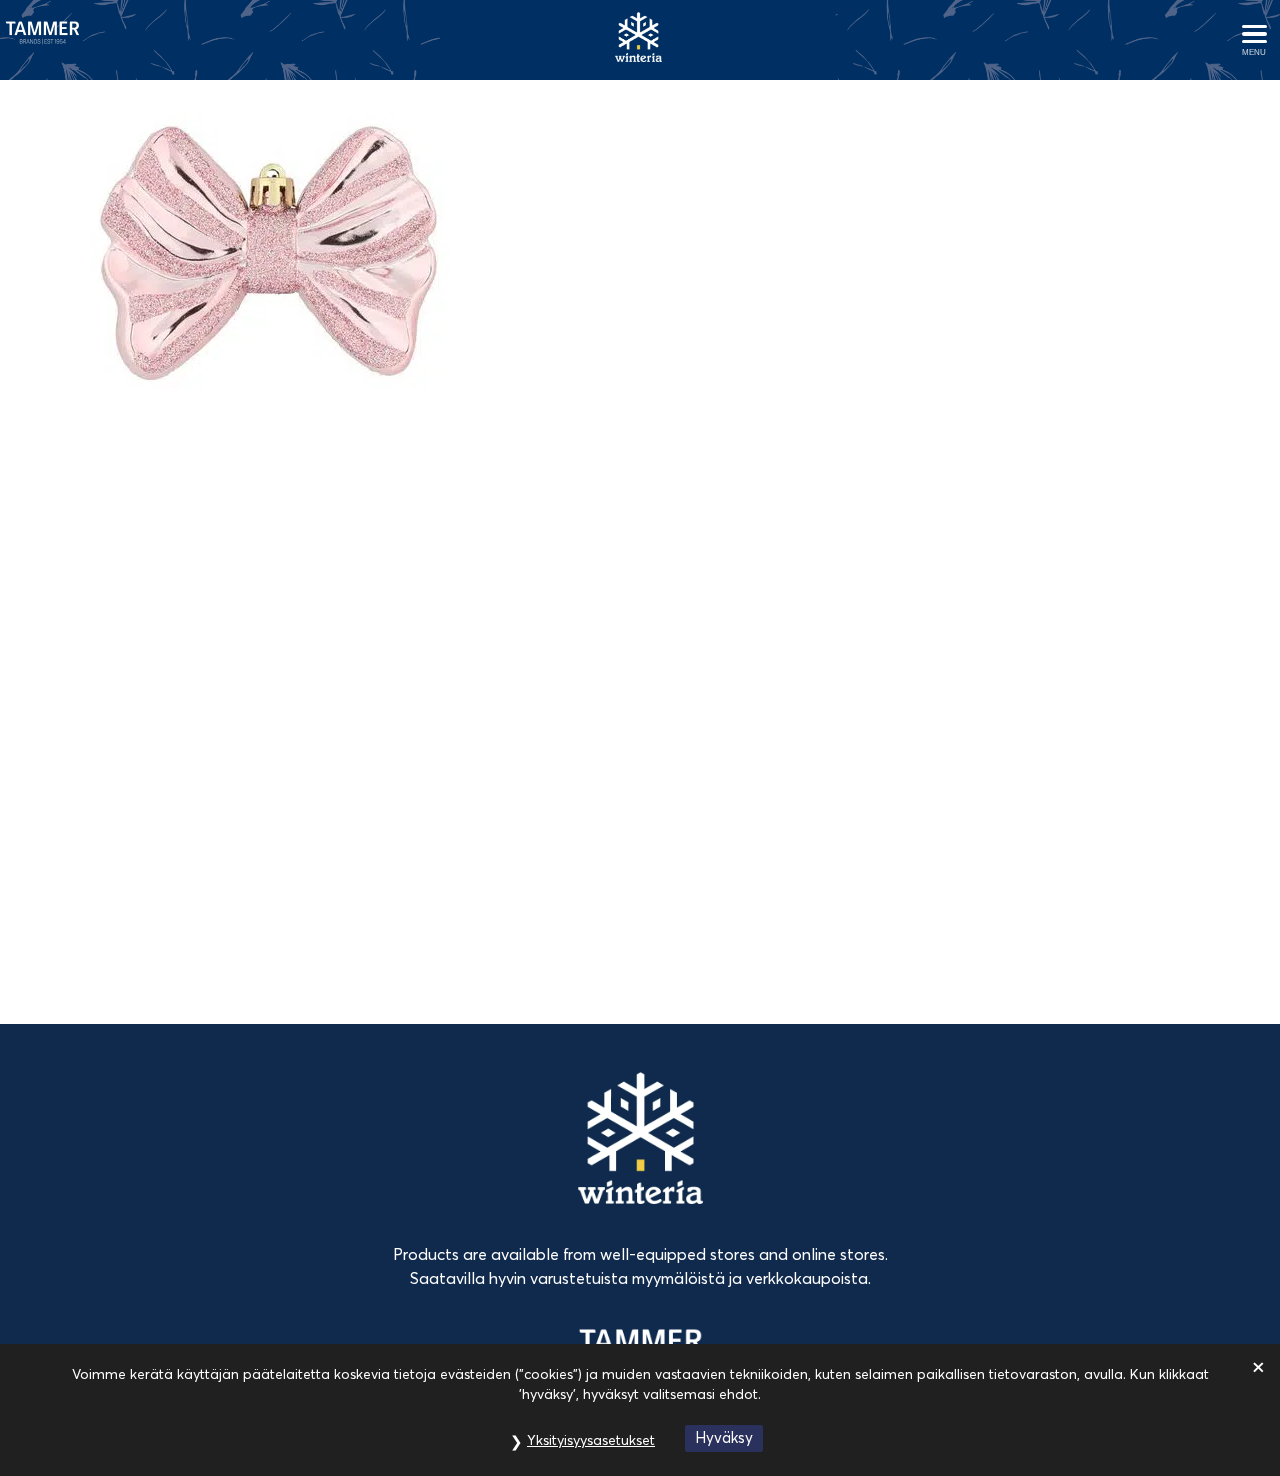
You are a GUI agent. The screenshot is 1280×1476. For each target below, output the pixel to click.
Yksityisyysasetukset (591, 1440)
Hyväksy (724, 1437)
